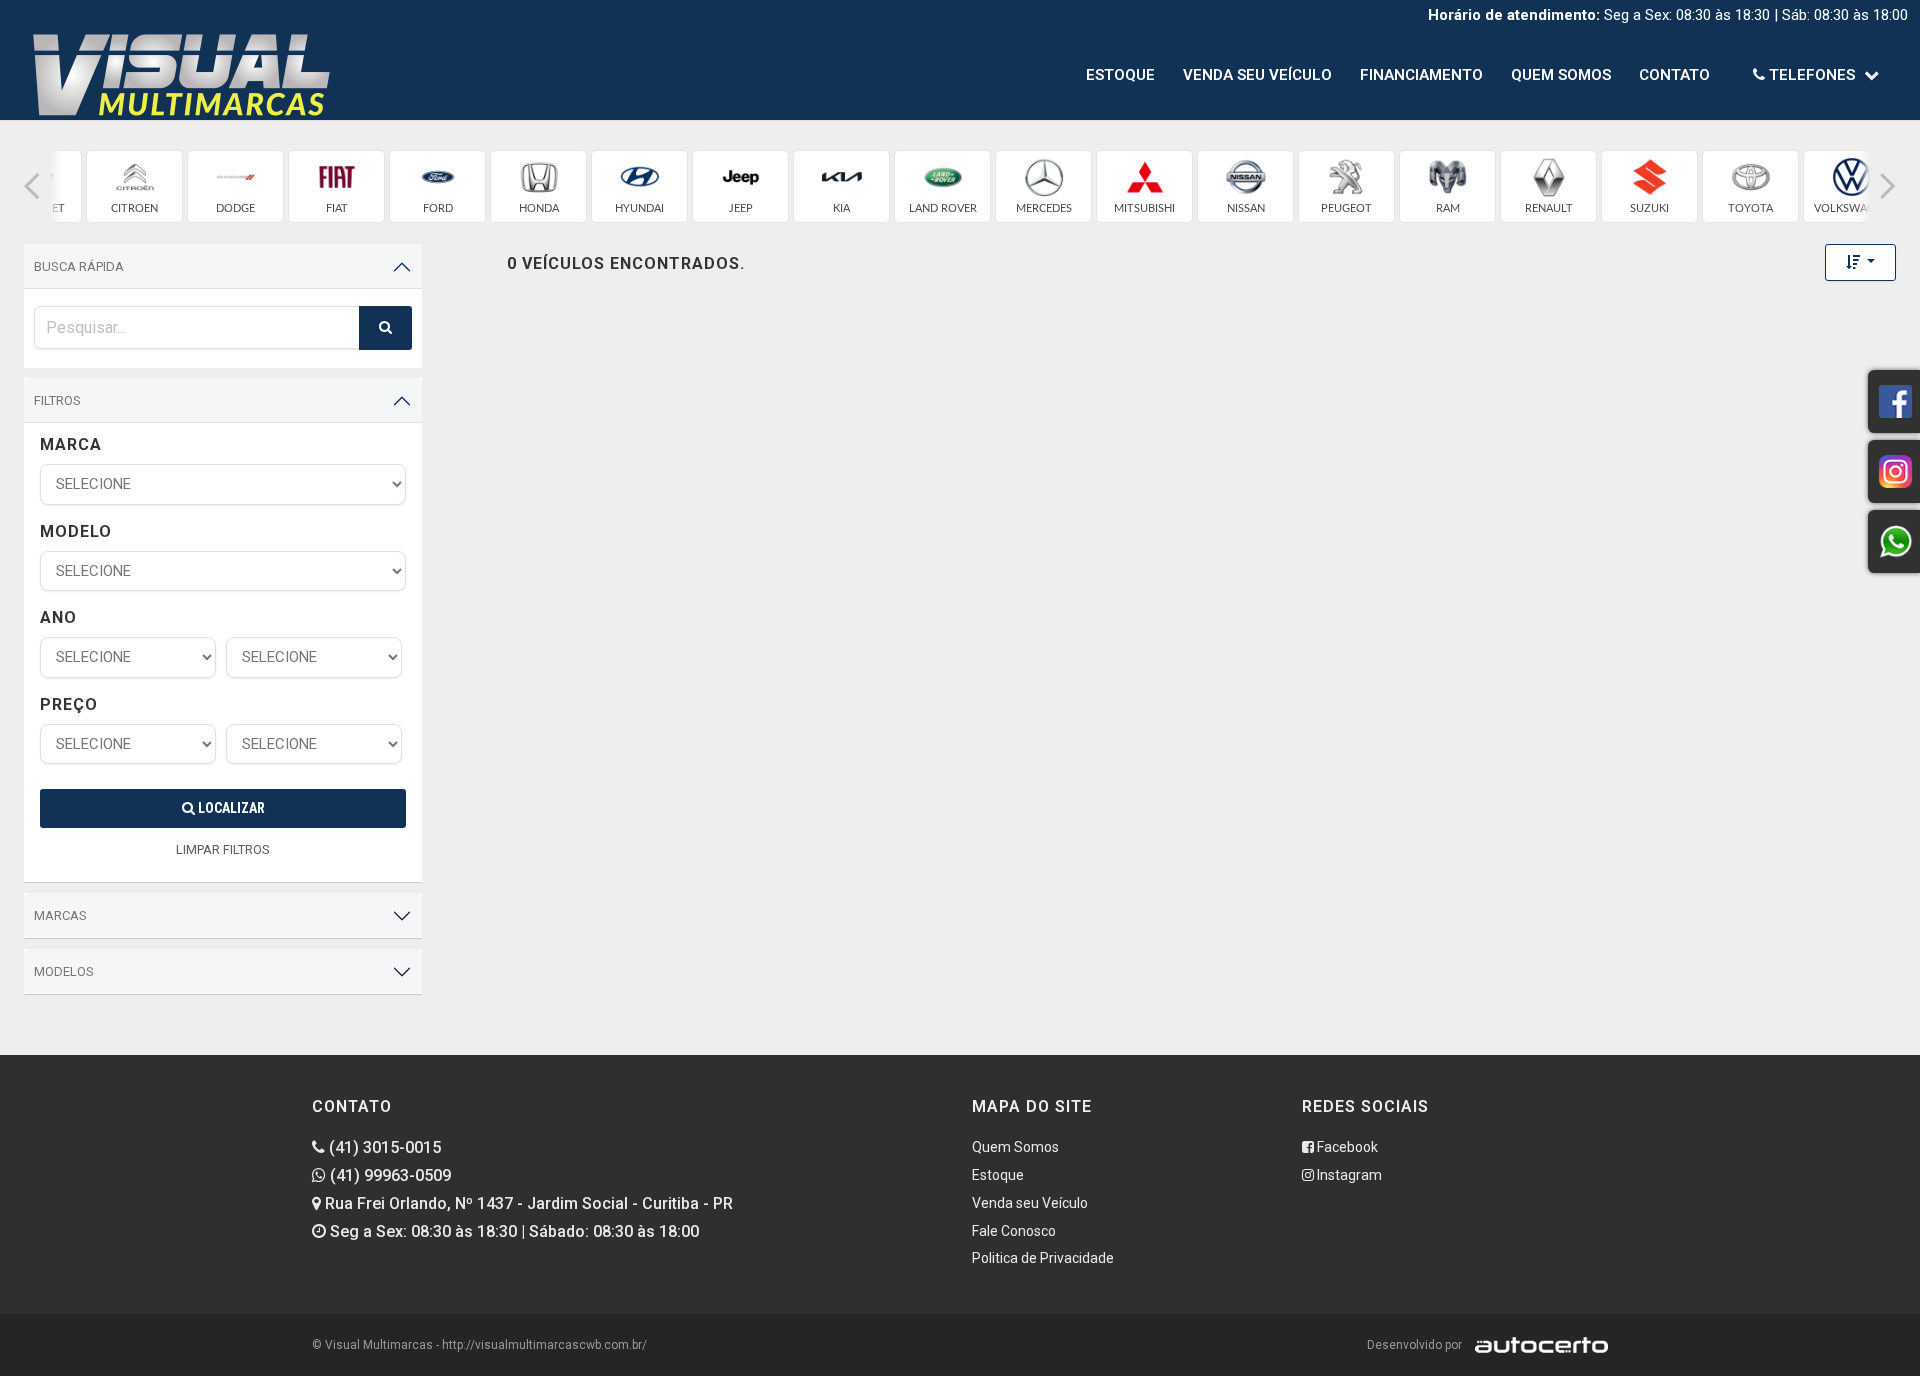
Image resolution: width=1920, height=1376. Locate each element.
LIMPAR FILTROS (223, 849)
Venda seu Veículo (1257, 75)
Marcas (60, 915)
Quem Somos (1561, 75)
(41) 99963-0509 (388, 1175)
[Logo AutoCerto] (1536, 1345)
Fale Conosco (1014, 1231)
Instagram (1348, 1175)
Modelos (64, 971)
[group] (134, 186)
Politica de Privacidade (1043, 1258)
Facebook (1346, 1147)
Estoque (1120, 75)
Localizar (230, 808)
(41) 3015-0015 (383, 1147)
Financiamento (1421, 75)
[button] (32, 186)
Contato (1674, 75)
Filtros (57, 400)
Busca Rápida (79, 266)
